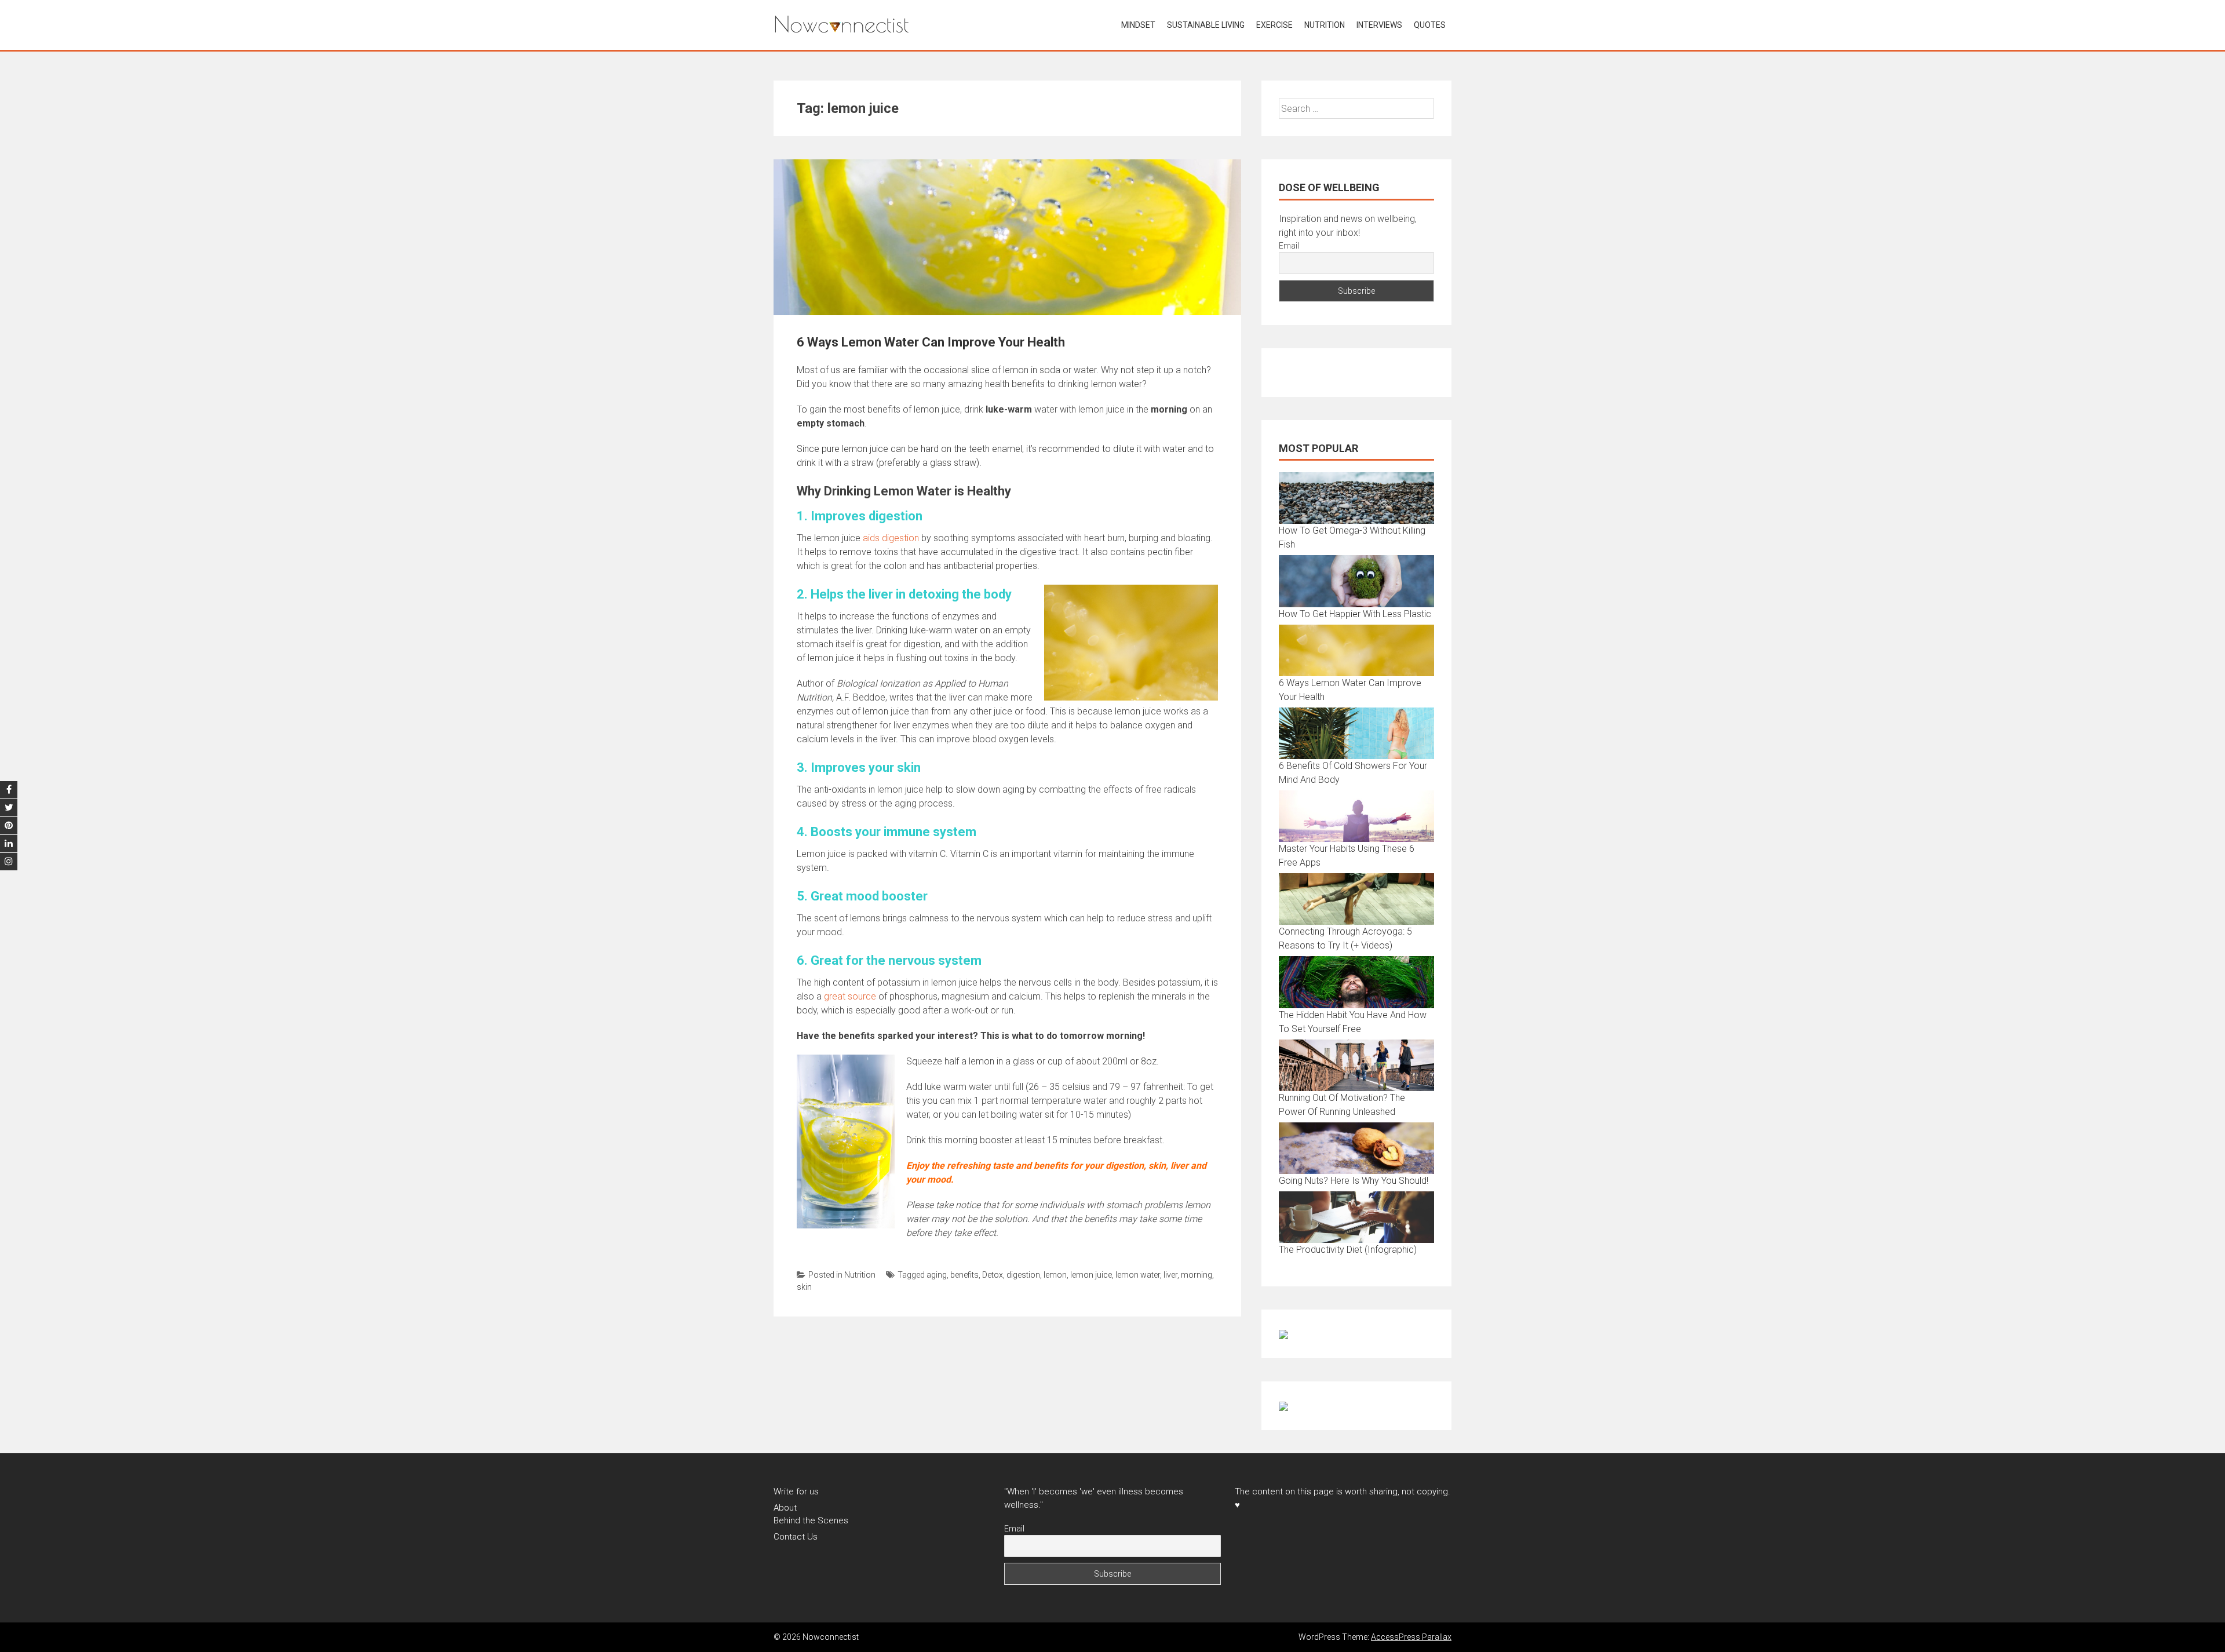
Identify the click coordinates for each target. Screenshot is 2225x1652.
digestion (1023, 1275)
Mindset (1138, 25)
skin (804, 1287)
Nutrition (1325, 25)
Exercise (1274, 25)
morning (1197, 1275)
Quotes (1430, 25)
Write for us (796, 1491)
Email (1289, 246)
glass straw (953, 463)
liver (1170, 1275)
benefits (964, 1275)
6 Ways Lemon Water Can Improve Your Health (931, 342)
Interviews (1379, 25)
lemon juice (1091, 1275)
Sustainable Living (1206, 25)
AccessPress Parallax (1411, 1637)
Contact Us (796, 1537)
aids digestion (891, 538)
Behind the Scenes (811, 1520)
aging (937, 1275)
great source (850, 996)
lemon (1055, 1275)
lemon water (1138, 1275)
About (785, 1508)
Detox (993, 1275)
